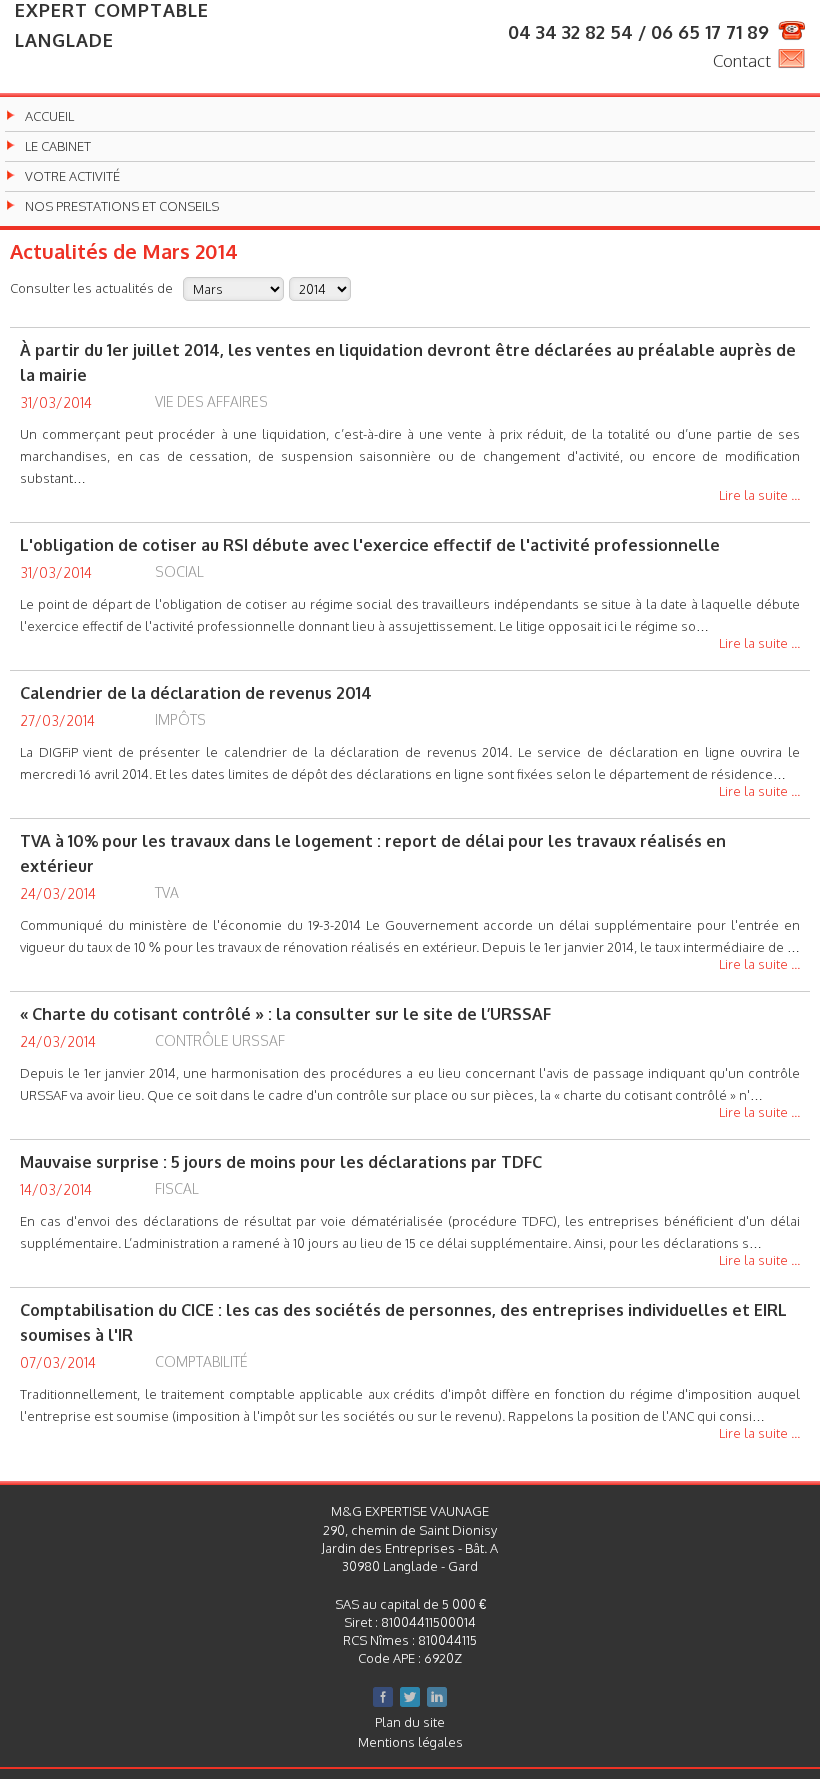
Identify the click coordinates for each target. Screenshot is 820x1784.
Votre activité (72, 176)
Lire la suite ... (759, 496)
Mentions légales (410, 1742)
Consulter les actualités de (91, 287)
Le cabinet (58, 146)
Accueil (49, 116)
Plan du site (410, 1722)
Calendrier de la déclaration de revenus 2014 (196, 693)
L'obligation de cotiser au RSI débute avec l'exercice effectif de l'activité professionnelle (370, 545)
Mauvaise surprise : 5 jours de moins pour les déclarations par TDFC (281, 1162)
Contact (742, 60)
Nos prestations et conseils (122, 206)
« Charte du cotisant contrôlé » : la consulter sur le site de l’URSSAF (285, 1014)
